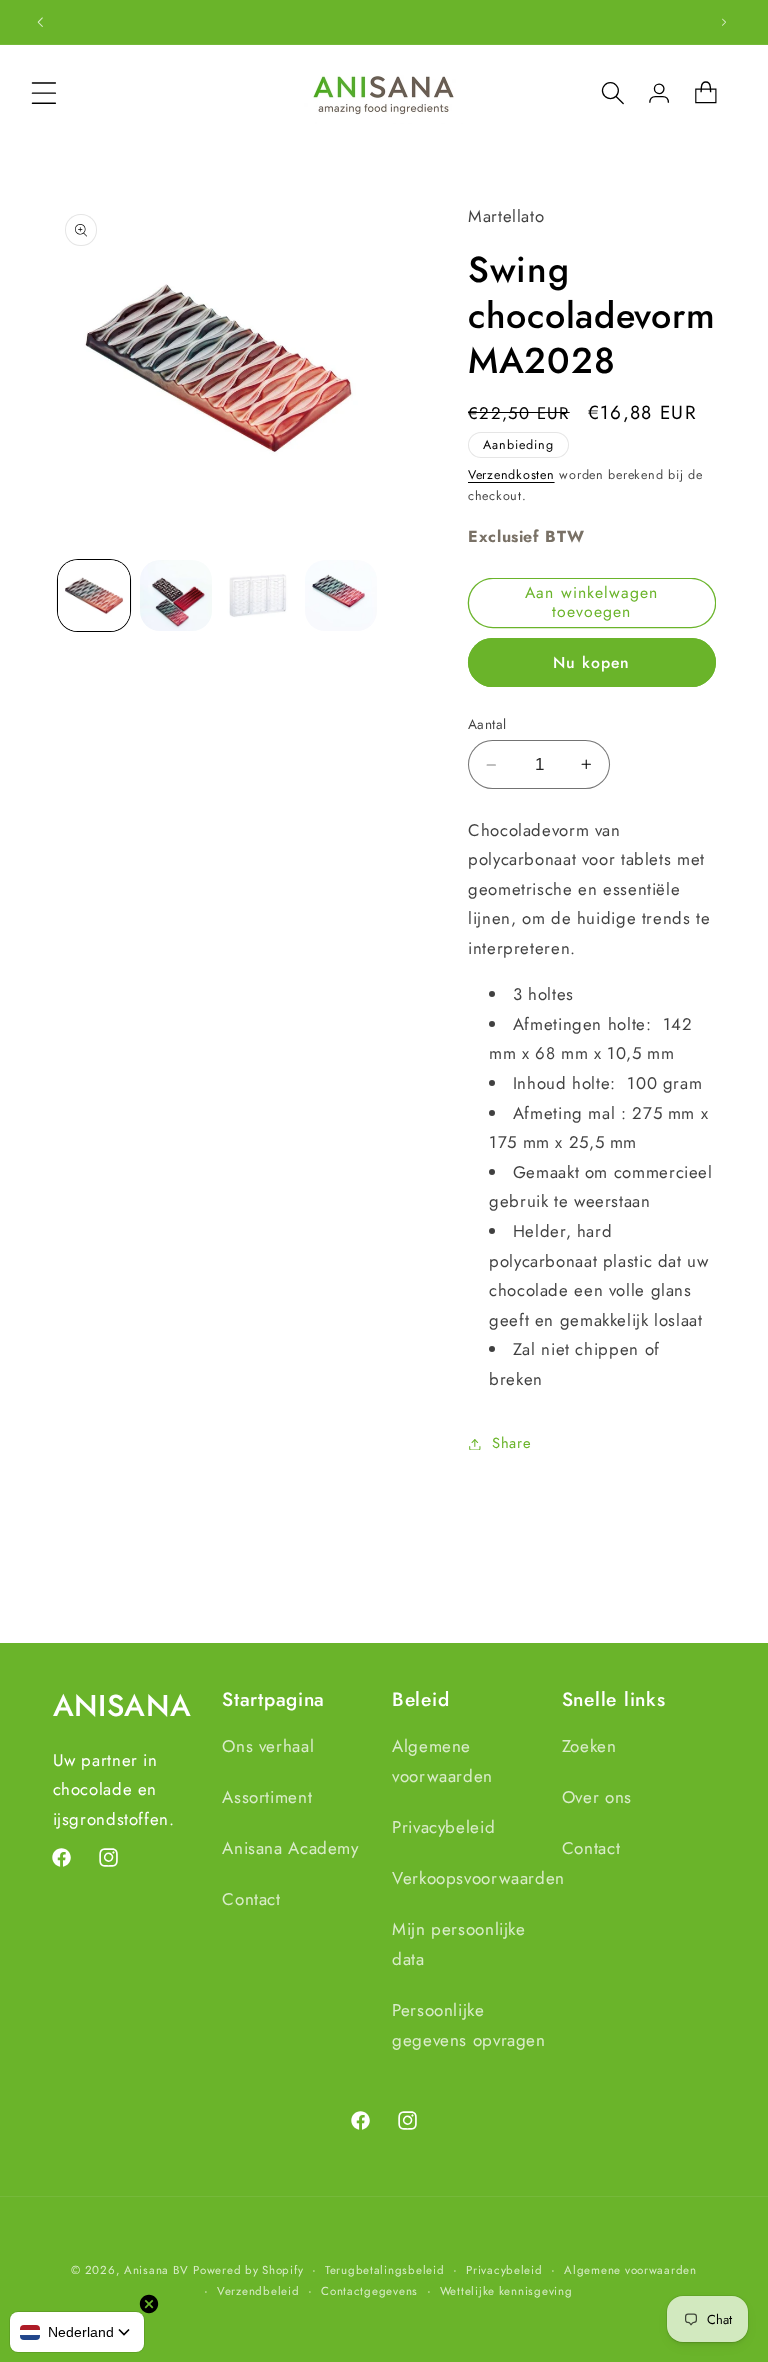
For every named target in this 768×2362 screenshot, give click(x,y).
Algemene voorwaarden (442, 1761)
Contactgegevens (369, 2291)
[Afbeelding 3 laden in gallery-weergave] (258, 596)
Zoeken (589, 1746)
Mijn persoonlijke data (459, 1944)
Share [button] (511, 1443)
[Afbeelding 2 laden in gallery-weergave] (176, 596)
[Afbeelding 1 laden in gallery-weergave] (94, 596)
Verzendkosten (511, 475)
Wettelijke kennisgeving (506, 2291)
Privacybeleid (443, 1827)
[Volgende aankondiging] (724, 22)
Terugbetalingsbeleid (385, 2270)
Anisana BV (156, 2270)
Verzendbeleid (258, 2291)
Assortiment (267, 1797)
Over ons (597, 1797)
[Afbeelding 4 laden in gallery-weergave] (341, 596)
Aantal (487, 724)
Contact (251, 1899)
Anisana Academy (290, 1848)
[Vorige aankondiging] (40, 22)
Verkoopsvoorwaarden (478, 1878)
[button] (44, 93)
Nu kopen (591, 662)
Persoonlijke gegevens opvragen (469, 2025)
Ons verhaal (268, 1746)
